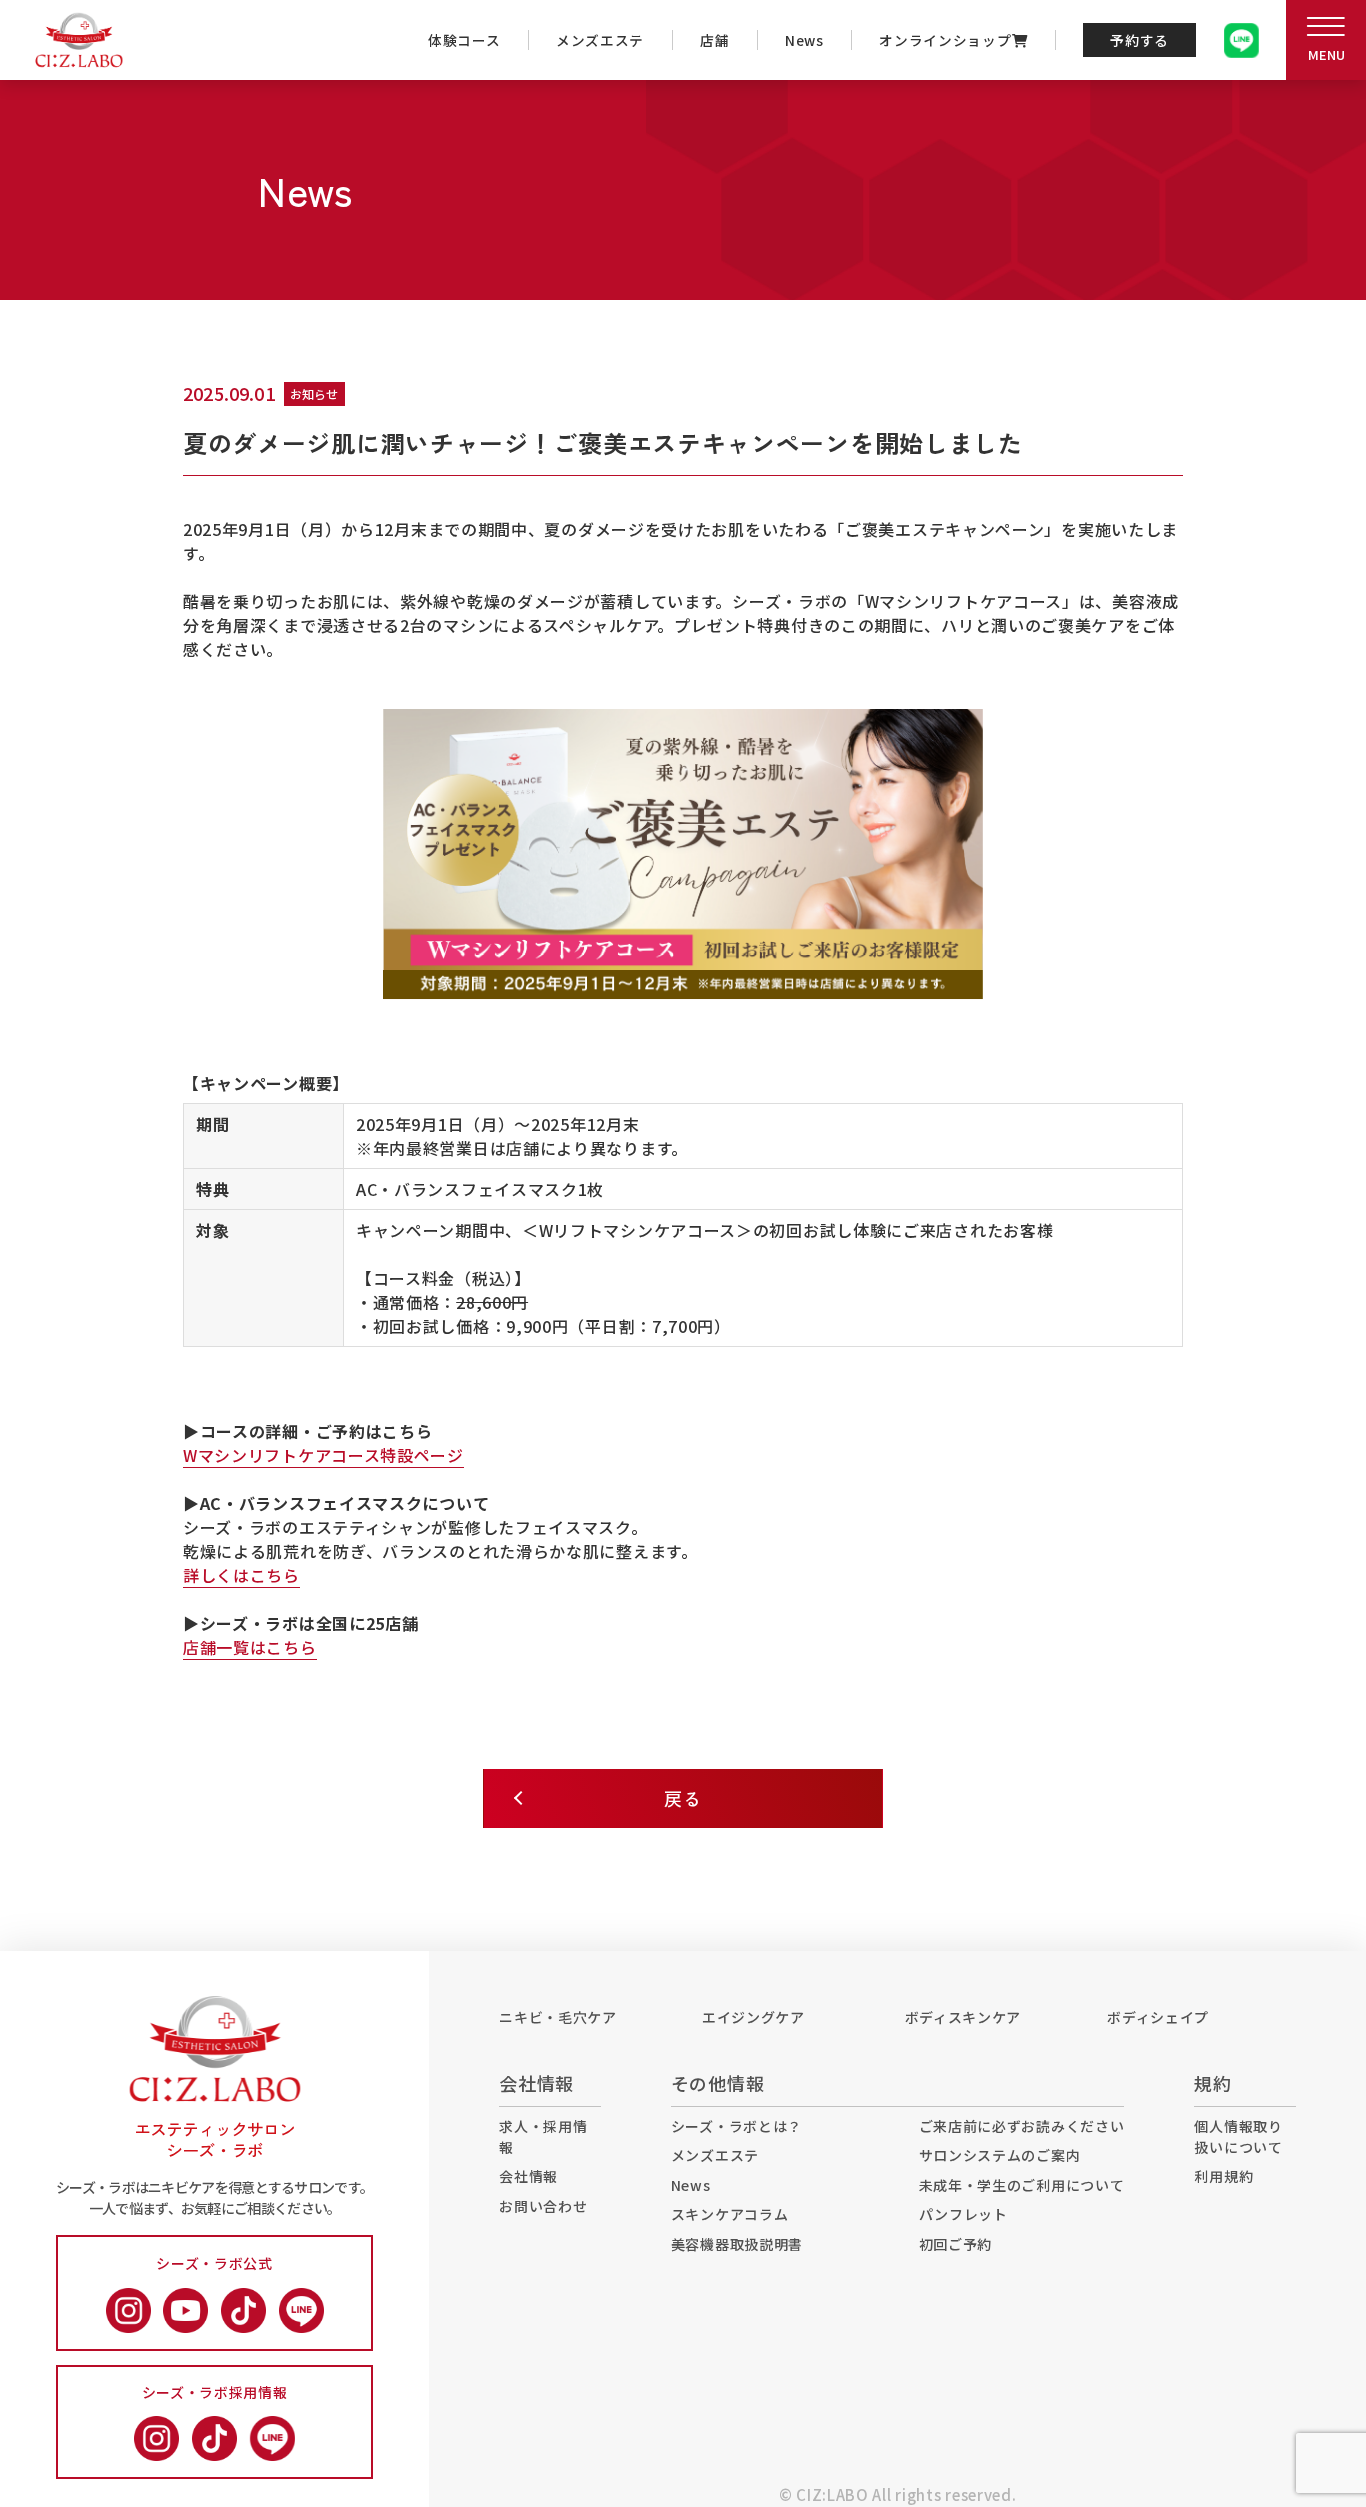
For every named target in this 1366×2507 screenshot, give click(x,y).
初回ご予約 (956, 2244)
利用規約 (1223, 2176)
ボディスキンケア (963, 2017)
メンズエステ (600, 40)
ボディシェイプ (1158, 2017)
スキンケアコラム (730, 2214)
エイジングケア (753, 2017)
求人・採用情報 (543, 2136)
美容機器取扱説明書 (737, 2244)
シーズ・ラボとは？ (736, 2126)
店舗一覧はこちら (250, 1647)
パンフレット (963, 2214)
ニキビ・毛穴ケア (558, 2017)
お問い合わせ (543, 2206)
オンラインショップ (945, 40)
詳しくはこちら (241, 1575)
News (804, 40)
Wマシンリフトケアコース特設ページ (323, 1455)
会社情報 (528, 2176)
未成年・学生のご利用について (1022, 2185)
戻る (682, 1798)
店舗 (714, 40)
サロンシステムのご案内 (1000, 2155)
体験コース (464, 40)
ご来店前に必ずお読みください (1022, 2126)
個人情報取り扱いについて (1238, 2136)
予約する (1139, 40)
